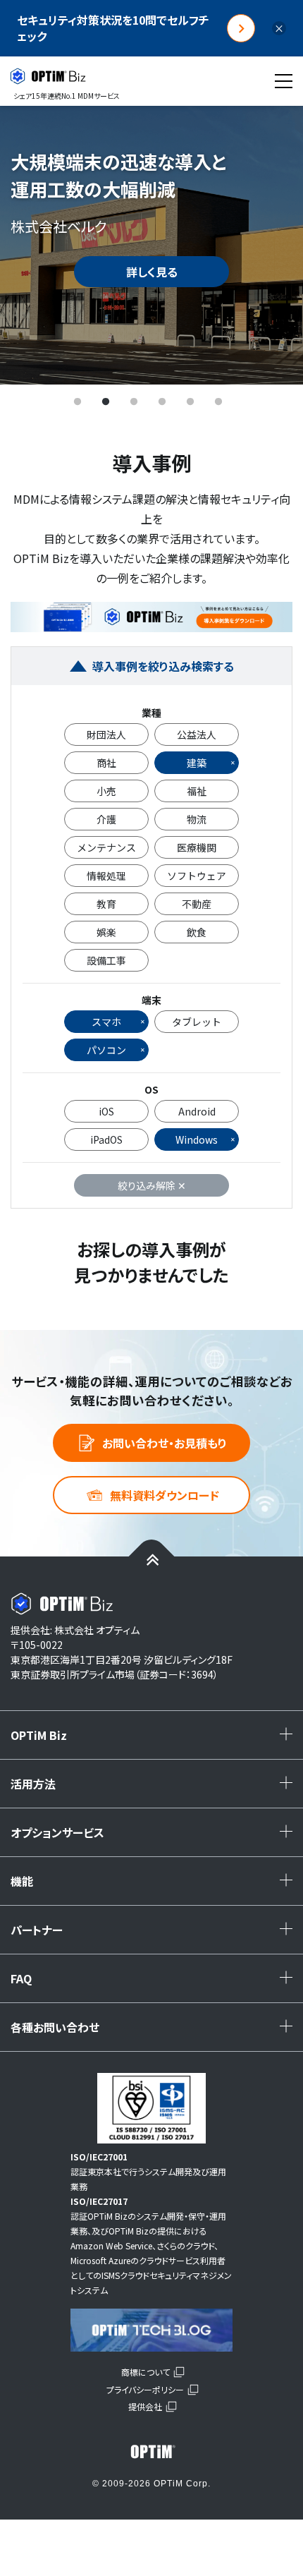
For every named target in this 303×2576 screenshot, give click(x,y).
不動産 (197, 904)
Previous (32, 245)
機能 (155, 1886)
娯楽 (106, 932)
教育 (106, 904)
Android (197, 1111)
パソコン (106, 1050)
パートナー (155, 1935)
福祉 (197, 791)
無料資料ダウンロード (165, 1495)
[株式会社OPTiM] (151, 2452)
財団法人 (106, 734)
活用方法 (155, 1789)
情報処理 (106, 876)
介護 (106, 819)
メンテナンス (106, 847)
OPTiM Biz (155, 1740)
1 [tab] (78, 402)
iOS (106, 1111)
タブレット (197, 1022)
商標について (146, 2372)
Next (271, 245)
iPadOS (106, 1139)
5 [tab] (190, 402)
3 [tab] (134, 402)
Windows (197, 1139)
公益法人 (197, 734)
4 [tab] (162, 402)
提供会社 (145, 2406)
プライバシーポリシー (145, 2389)
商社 (106, 763)
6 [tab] (218, 402)
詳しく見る (152, 272)
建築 (197, 763)
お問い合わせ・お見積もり (165, 1443)
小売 (106, 791)
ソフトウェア (197, 876)
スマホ (106, 1022)
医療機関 (197, 847)
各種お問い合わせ (155, 2032)
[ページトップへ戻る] (152, 1559)
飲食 (197, 932)
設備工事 (106, 960)
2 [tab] (106, 402)
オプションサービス (155, 1837)
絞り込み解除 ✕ (152, 1185)
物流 (197, 819)
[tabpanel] (151, 245)
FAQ (155, 1983)
